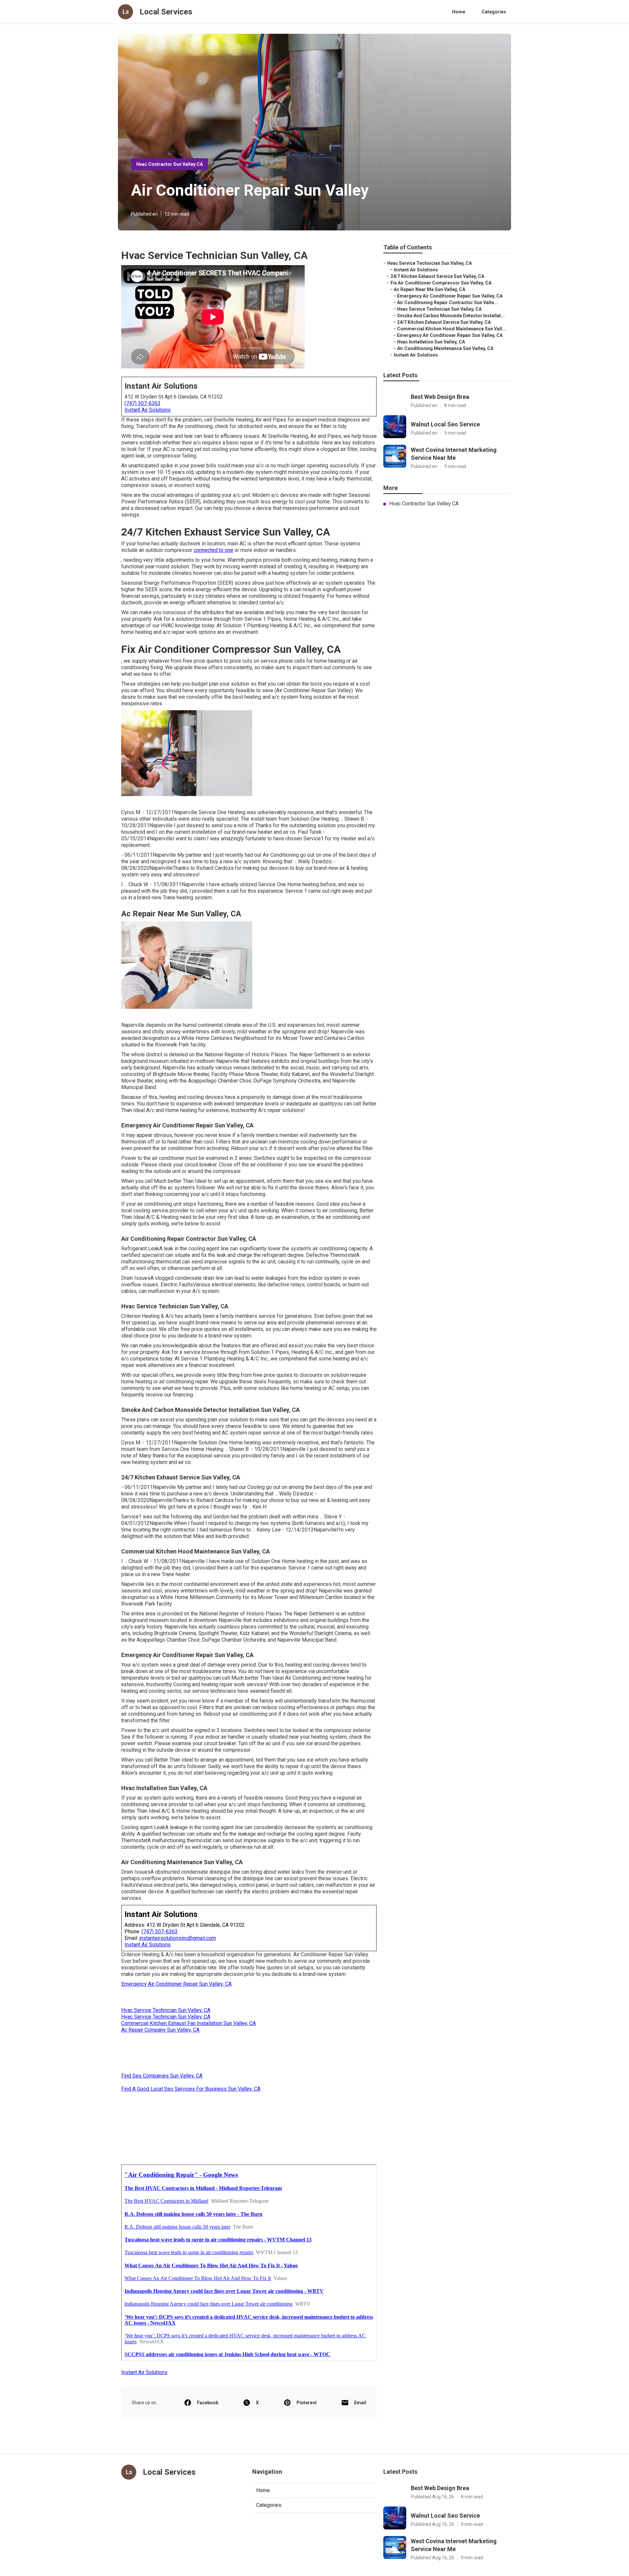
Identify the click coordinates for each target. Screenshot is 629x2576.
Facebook (208, 2403)
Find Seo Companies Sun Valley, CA (162, 2076)
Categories (494, 12)
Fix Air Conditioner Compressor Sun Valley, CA (441, 283)
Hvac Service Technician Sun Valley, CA (166, 2010)
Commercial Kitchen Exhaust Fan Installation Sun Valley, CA (189, 2023)
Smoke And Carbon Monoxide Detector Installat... (451, 316)
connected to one (213, 550)
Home (459, 12)
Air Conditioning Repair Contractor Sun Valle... (448, 302)
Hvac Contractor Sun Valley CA (170, 164)
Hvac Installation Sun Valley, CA (431, 342)
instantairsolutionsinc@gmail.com (178, 1938)
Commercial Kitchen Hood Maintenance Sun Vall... (452, 329)
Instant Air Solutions (148, 410)
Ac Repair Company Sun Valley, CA (160, 2030)
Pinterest (307, 2403)
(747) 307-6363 (143, 403)
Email (360, 2403)
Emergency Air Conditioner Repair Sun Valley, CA (176, 1984)
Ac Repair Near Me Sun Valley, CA (429, 289)
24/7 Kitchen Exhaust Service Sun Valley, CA (437, 276)
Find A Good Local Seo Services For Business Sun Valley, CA (191, 2089)
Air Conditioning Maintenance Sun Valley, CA (445, 348)
